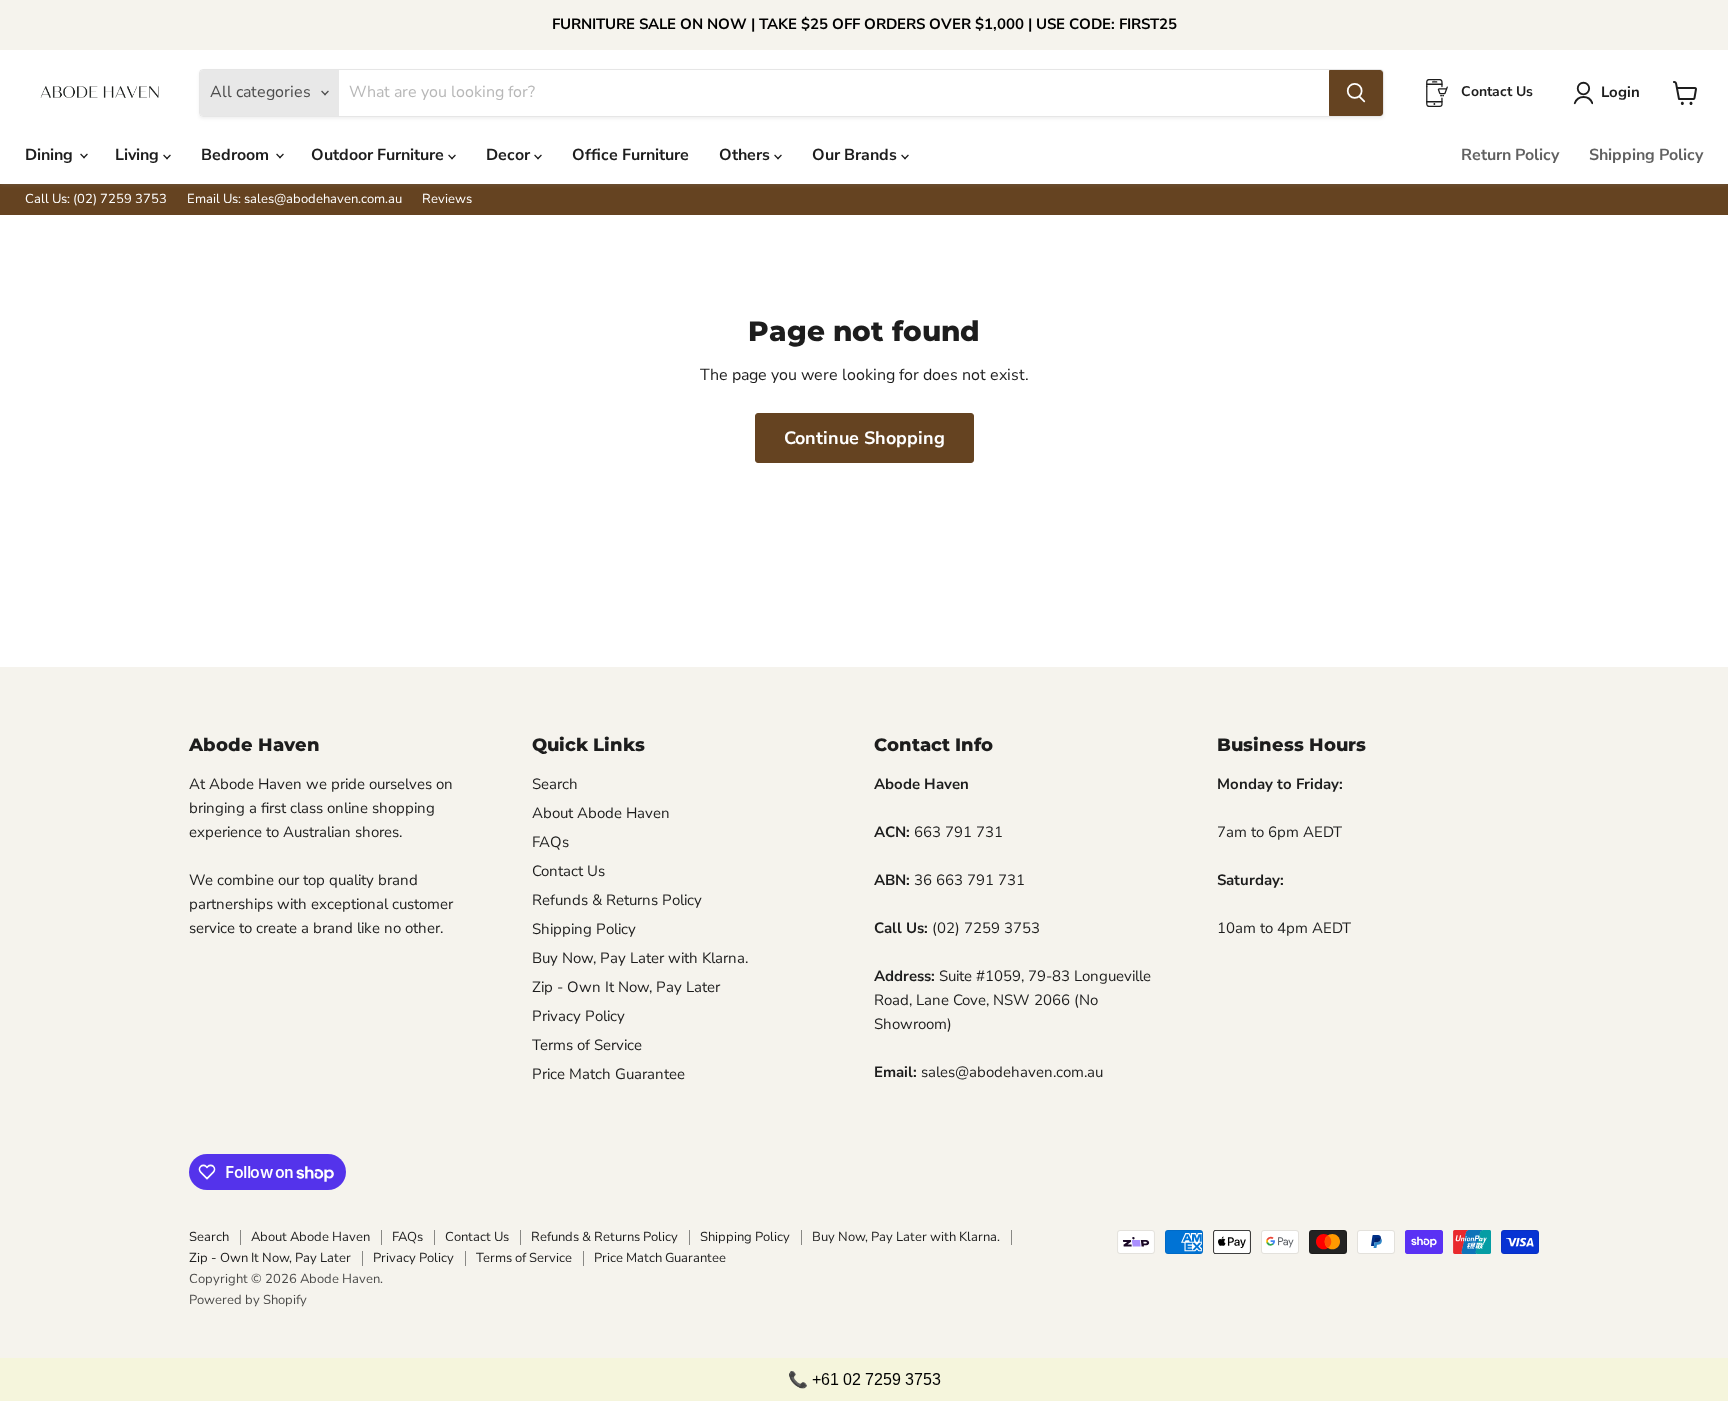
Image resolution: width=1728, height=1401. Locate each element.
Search (555, 784)
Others (746, 155)
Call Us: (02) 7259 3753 (96, 199)
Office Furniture (630, 155)
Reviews (447, 199)
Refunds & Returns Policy (617, 900)
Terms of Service (587, 1045)
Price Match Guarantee (608, 1074)
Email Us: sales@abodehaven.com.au (294, 199)
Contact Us (568, 871)
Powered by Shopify (248, 1300)
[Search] (1356, 93)
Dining (51, 155)
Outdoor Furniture (379, 155)
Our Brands (856, 155)
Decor (510, 155)
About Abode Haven (601, 813)
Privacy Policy (578, 1016)
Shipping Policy (1646, 155)
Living (139, 155)
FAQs (550, 842)
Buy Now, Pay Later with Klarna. (640, 958)
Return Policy (1510, 155)
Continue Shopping (864, 438)
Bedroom (237, 155)
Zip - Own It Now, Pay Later (626, 987)
